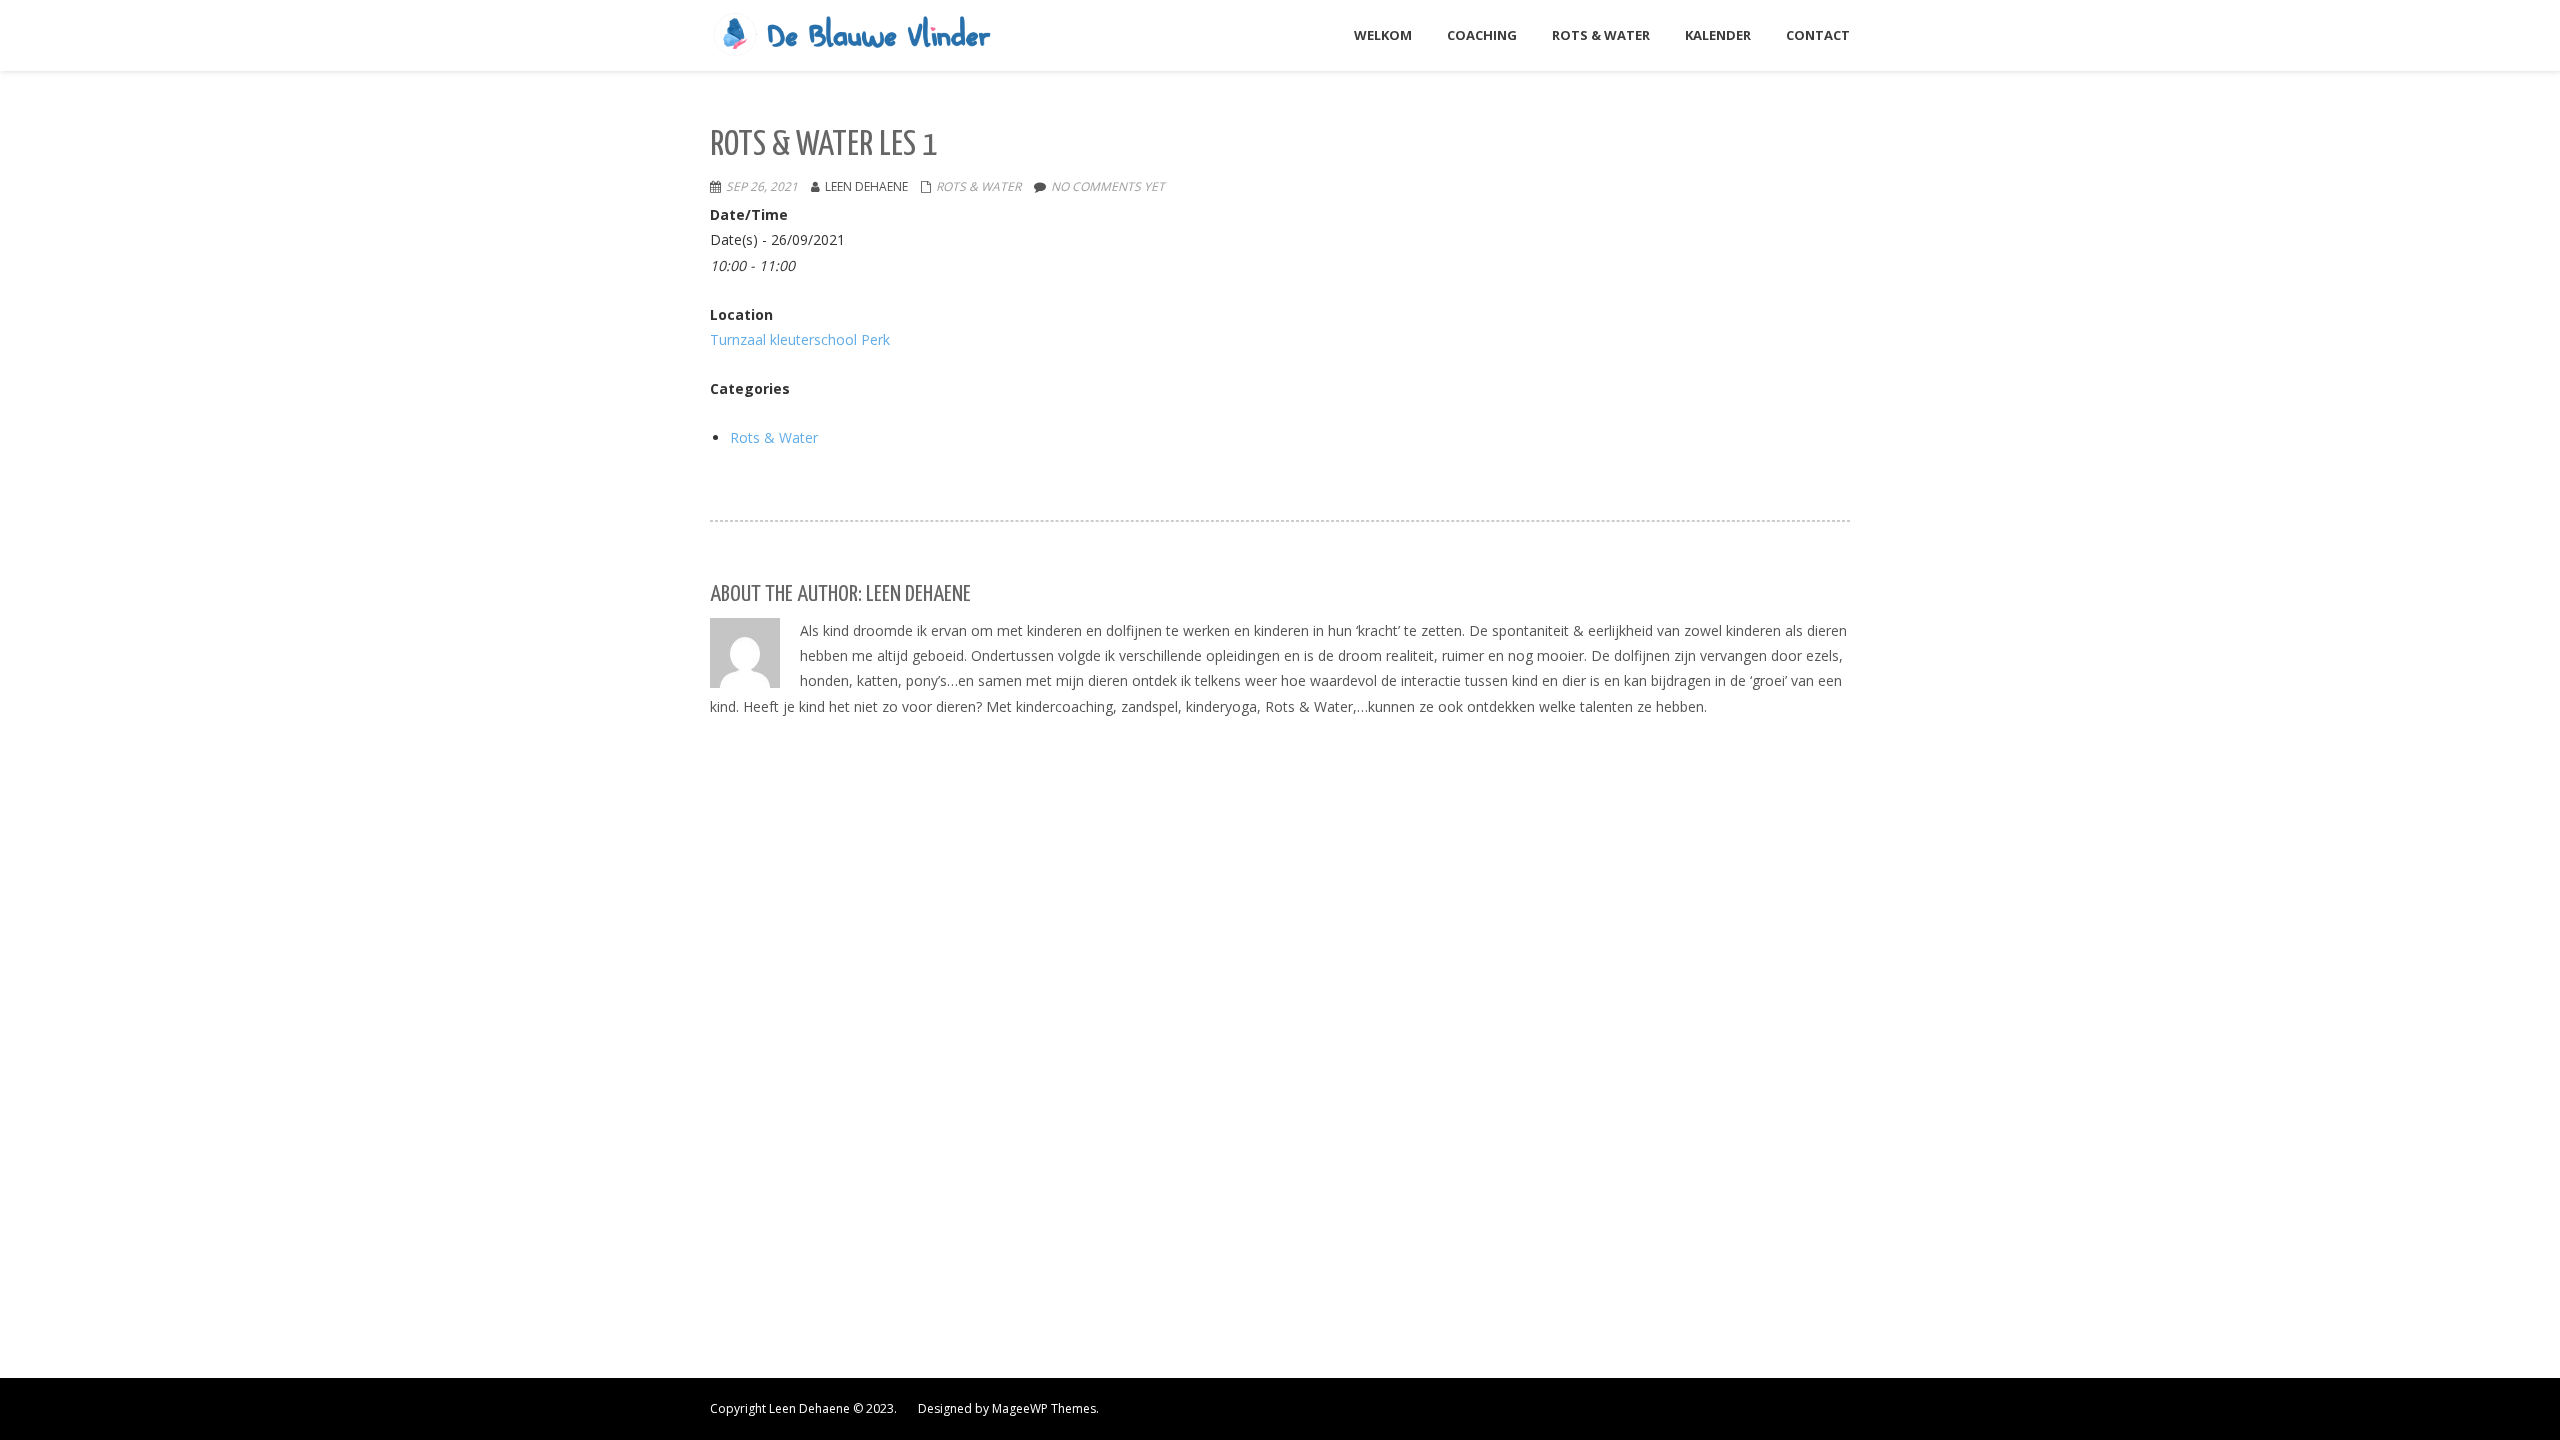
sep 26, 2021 (762, 186)
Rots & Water (978, 186)
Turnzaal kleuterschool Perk (800, 339)
